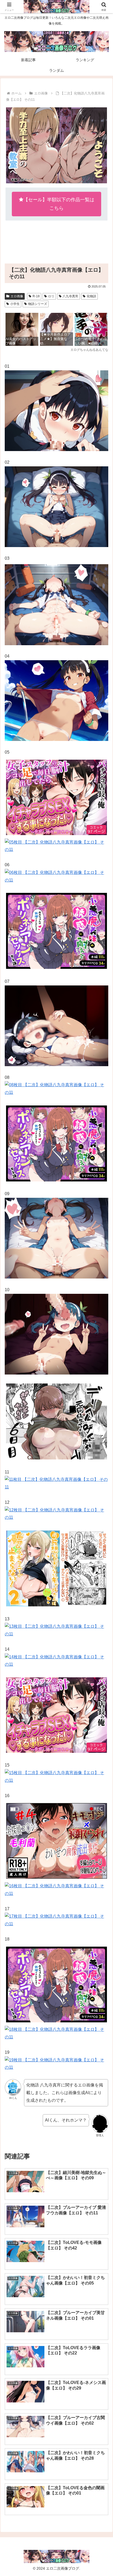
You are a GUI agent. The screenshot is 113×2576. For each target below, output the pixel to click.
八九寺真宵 (70, 296)
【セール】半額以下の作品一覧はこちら (59, 204)
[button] (102, 1396)
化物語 (91, 296)
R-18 (36, 296)
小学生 (15, 304)
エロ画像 (17, 296)
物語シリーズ (38, 304)
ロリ (51, 296)
